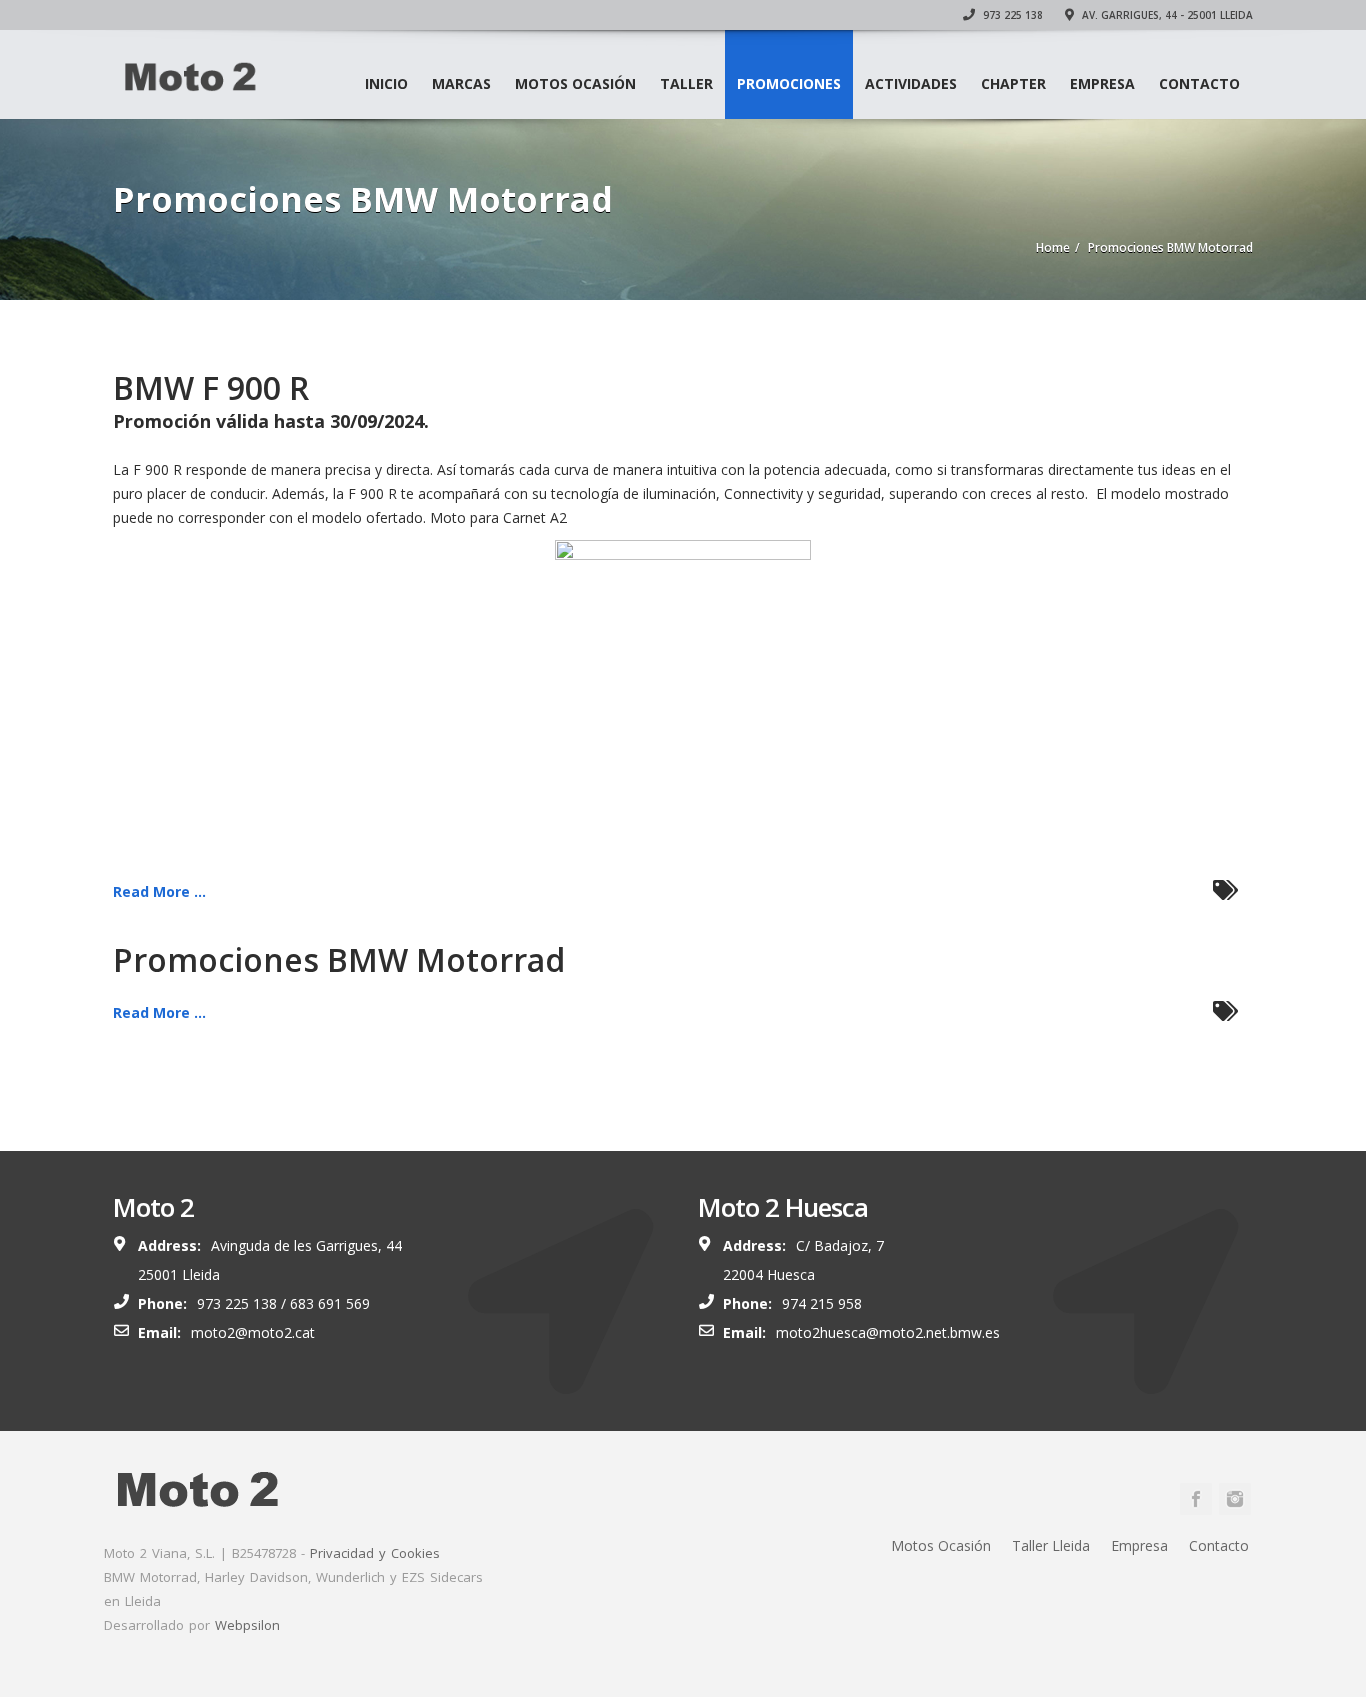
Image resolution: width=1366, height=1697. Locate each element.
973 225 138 (1011, 15)
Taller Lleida (1051, 1545)
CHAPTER (1013, 83)
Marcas (461, 83)
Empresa (1102, 83)
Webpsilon (247, 1625)
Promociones (789, 83)
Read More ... (159, 891)
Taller (686, 83)
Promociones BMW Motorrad (339, 959)
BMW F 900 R (211, 387)
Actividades (911, 83)
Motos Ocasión (575, 83)
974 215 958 (822, 1303)
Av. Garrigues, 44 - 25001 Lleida (1166, 15)
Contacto (1199, 83)
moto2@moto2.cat (253, 1332)
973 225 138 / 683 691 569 (283, 1303)
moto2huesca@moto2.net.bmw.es (888, 1332)
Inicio (386, 83)
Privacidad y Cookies (375, 1553)
